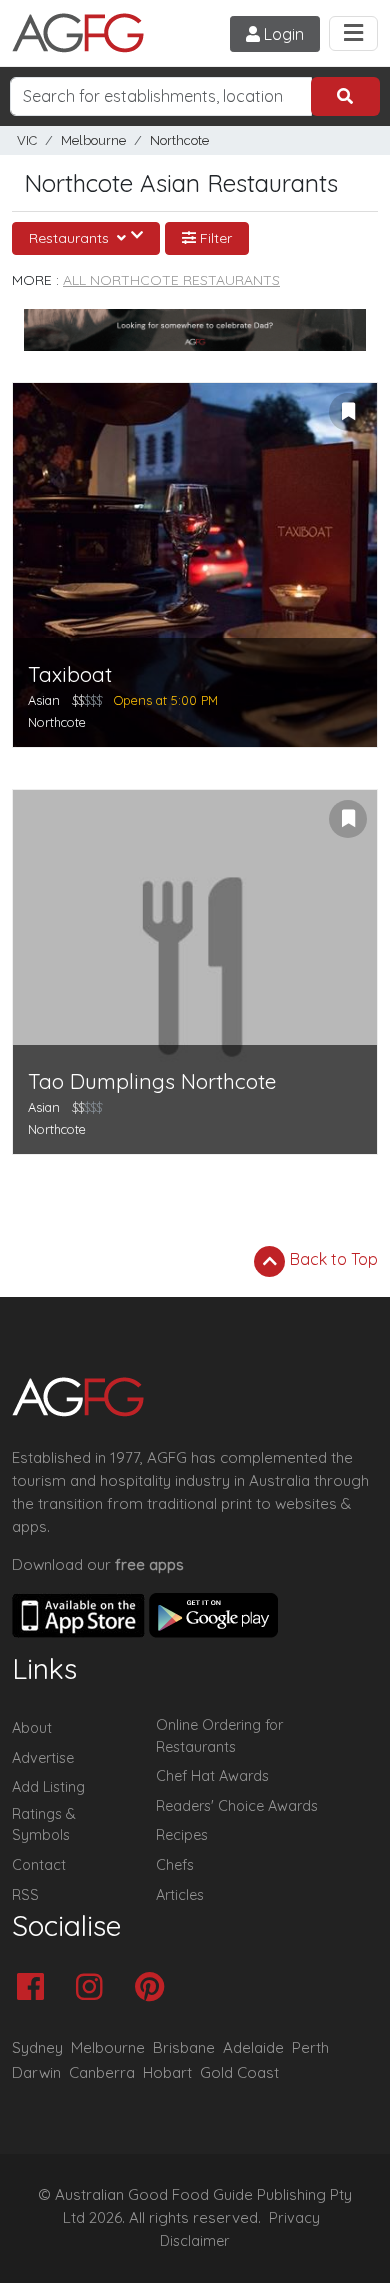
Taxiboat (70, 674)
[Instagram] (94, 1988)
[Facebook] (35, 1988)
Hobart (167, 2072)
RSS (25, 1895)
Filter (214, 238)
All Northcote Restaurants (171, 280)
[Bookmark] (348, 412)
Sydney (37, 2047)
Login (282, 34)
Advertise (43, 1758)
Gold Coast (239, 2072)
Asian (44, 700)
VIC (27, 140)
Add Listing (48, 1787)
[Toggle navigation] (353, 33)
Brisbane (184, 2047)
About (32, 1728)
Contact (39, 1865)
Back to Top (332, 1259)
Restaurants (71, 238)
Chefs (175, 1865)
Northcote (179, 140)
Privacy (294, 2218)
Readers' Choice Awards (237, 1806)
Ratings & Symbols (44, 1825)
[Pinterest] (154, 1988)
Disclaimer (195, 2241)
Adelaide (253, 2047)
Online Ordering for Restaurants (219, 1736)
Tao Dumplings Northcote (152, 1081)
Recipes (182, 1835)
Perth (310, 2047)
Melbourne (93, 140)
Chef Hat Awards (212, 1776)
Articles (180, 1895)
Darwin (36, 2072)
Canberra (102, 2072)
